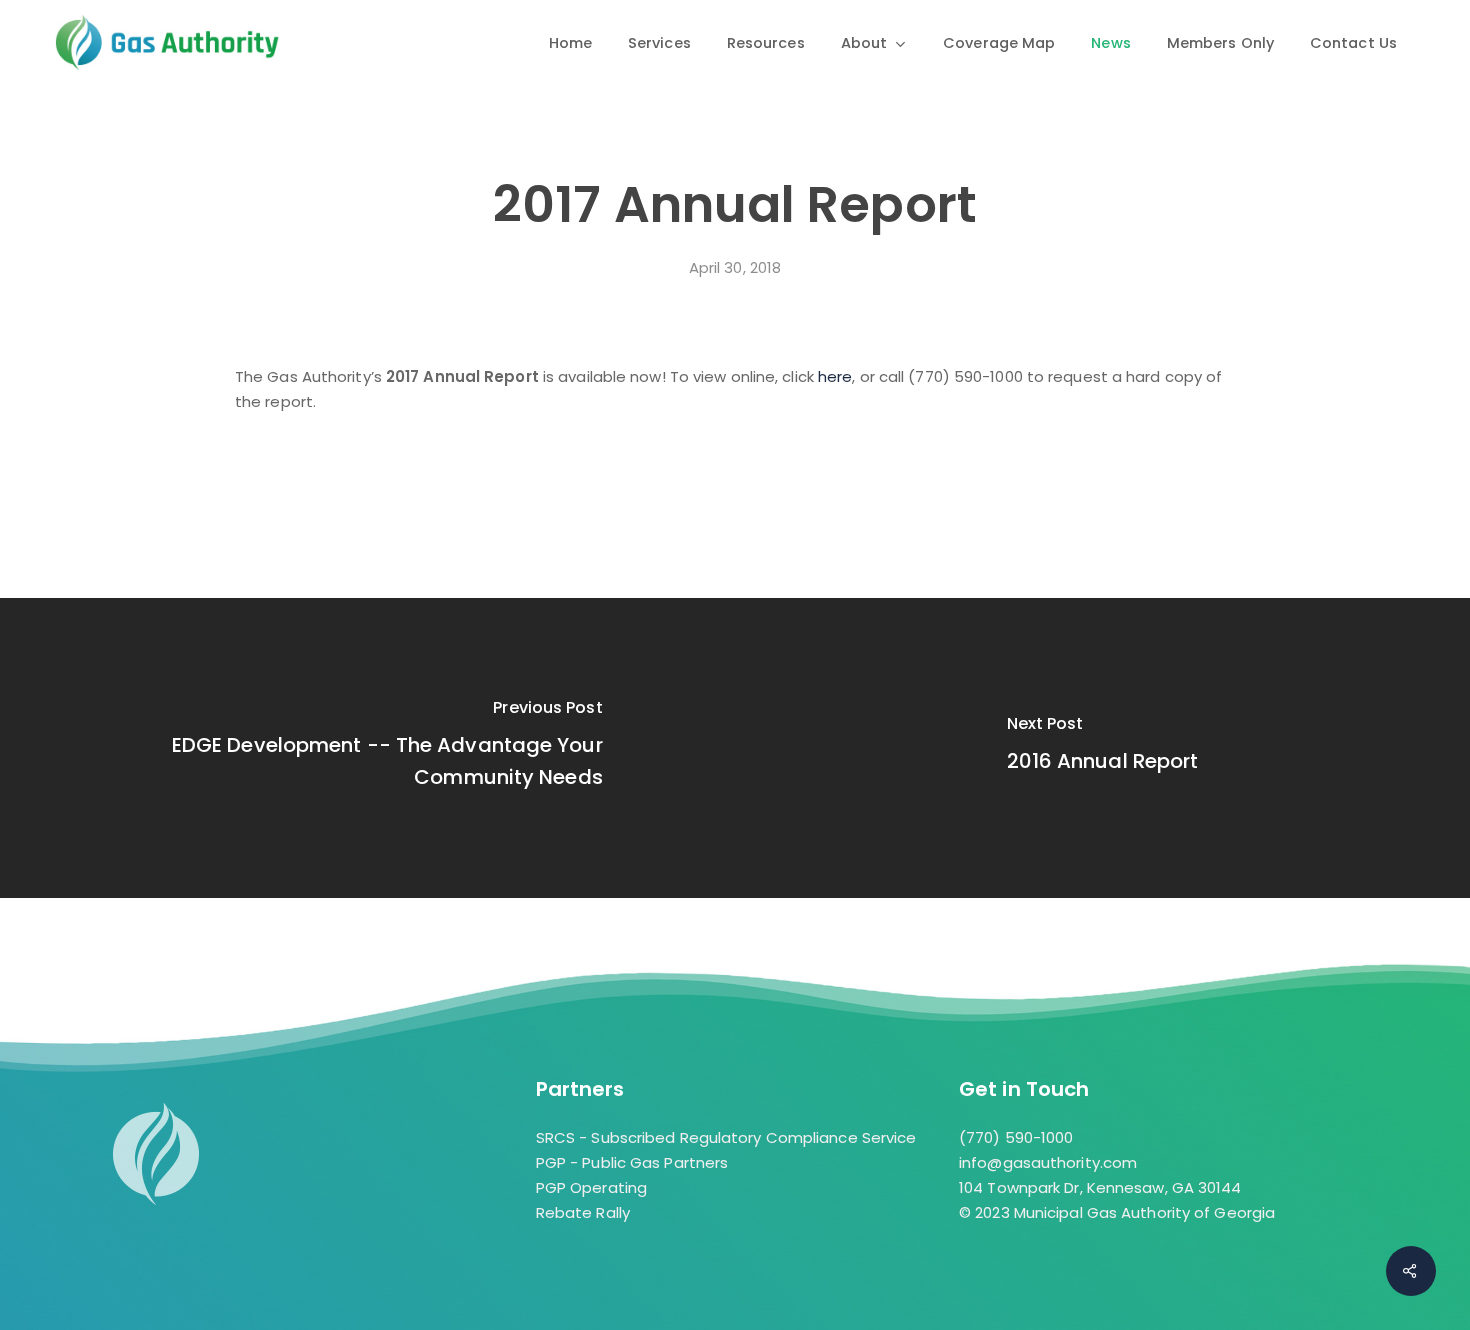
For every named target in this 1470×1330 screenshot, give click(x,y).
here (835, 376)
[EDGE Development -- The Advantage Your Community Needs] (367, 748)
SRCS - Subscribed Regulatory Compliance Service (726, 1137)
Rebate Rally (583, 1212)
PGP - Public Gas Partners (632, 1162)
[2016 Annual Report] (1102, 748)
